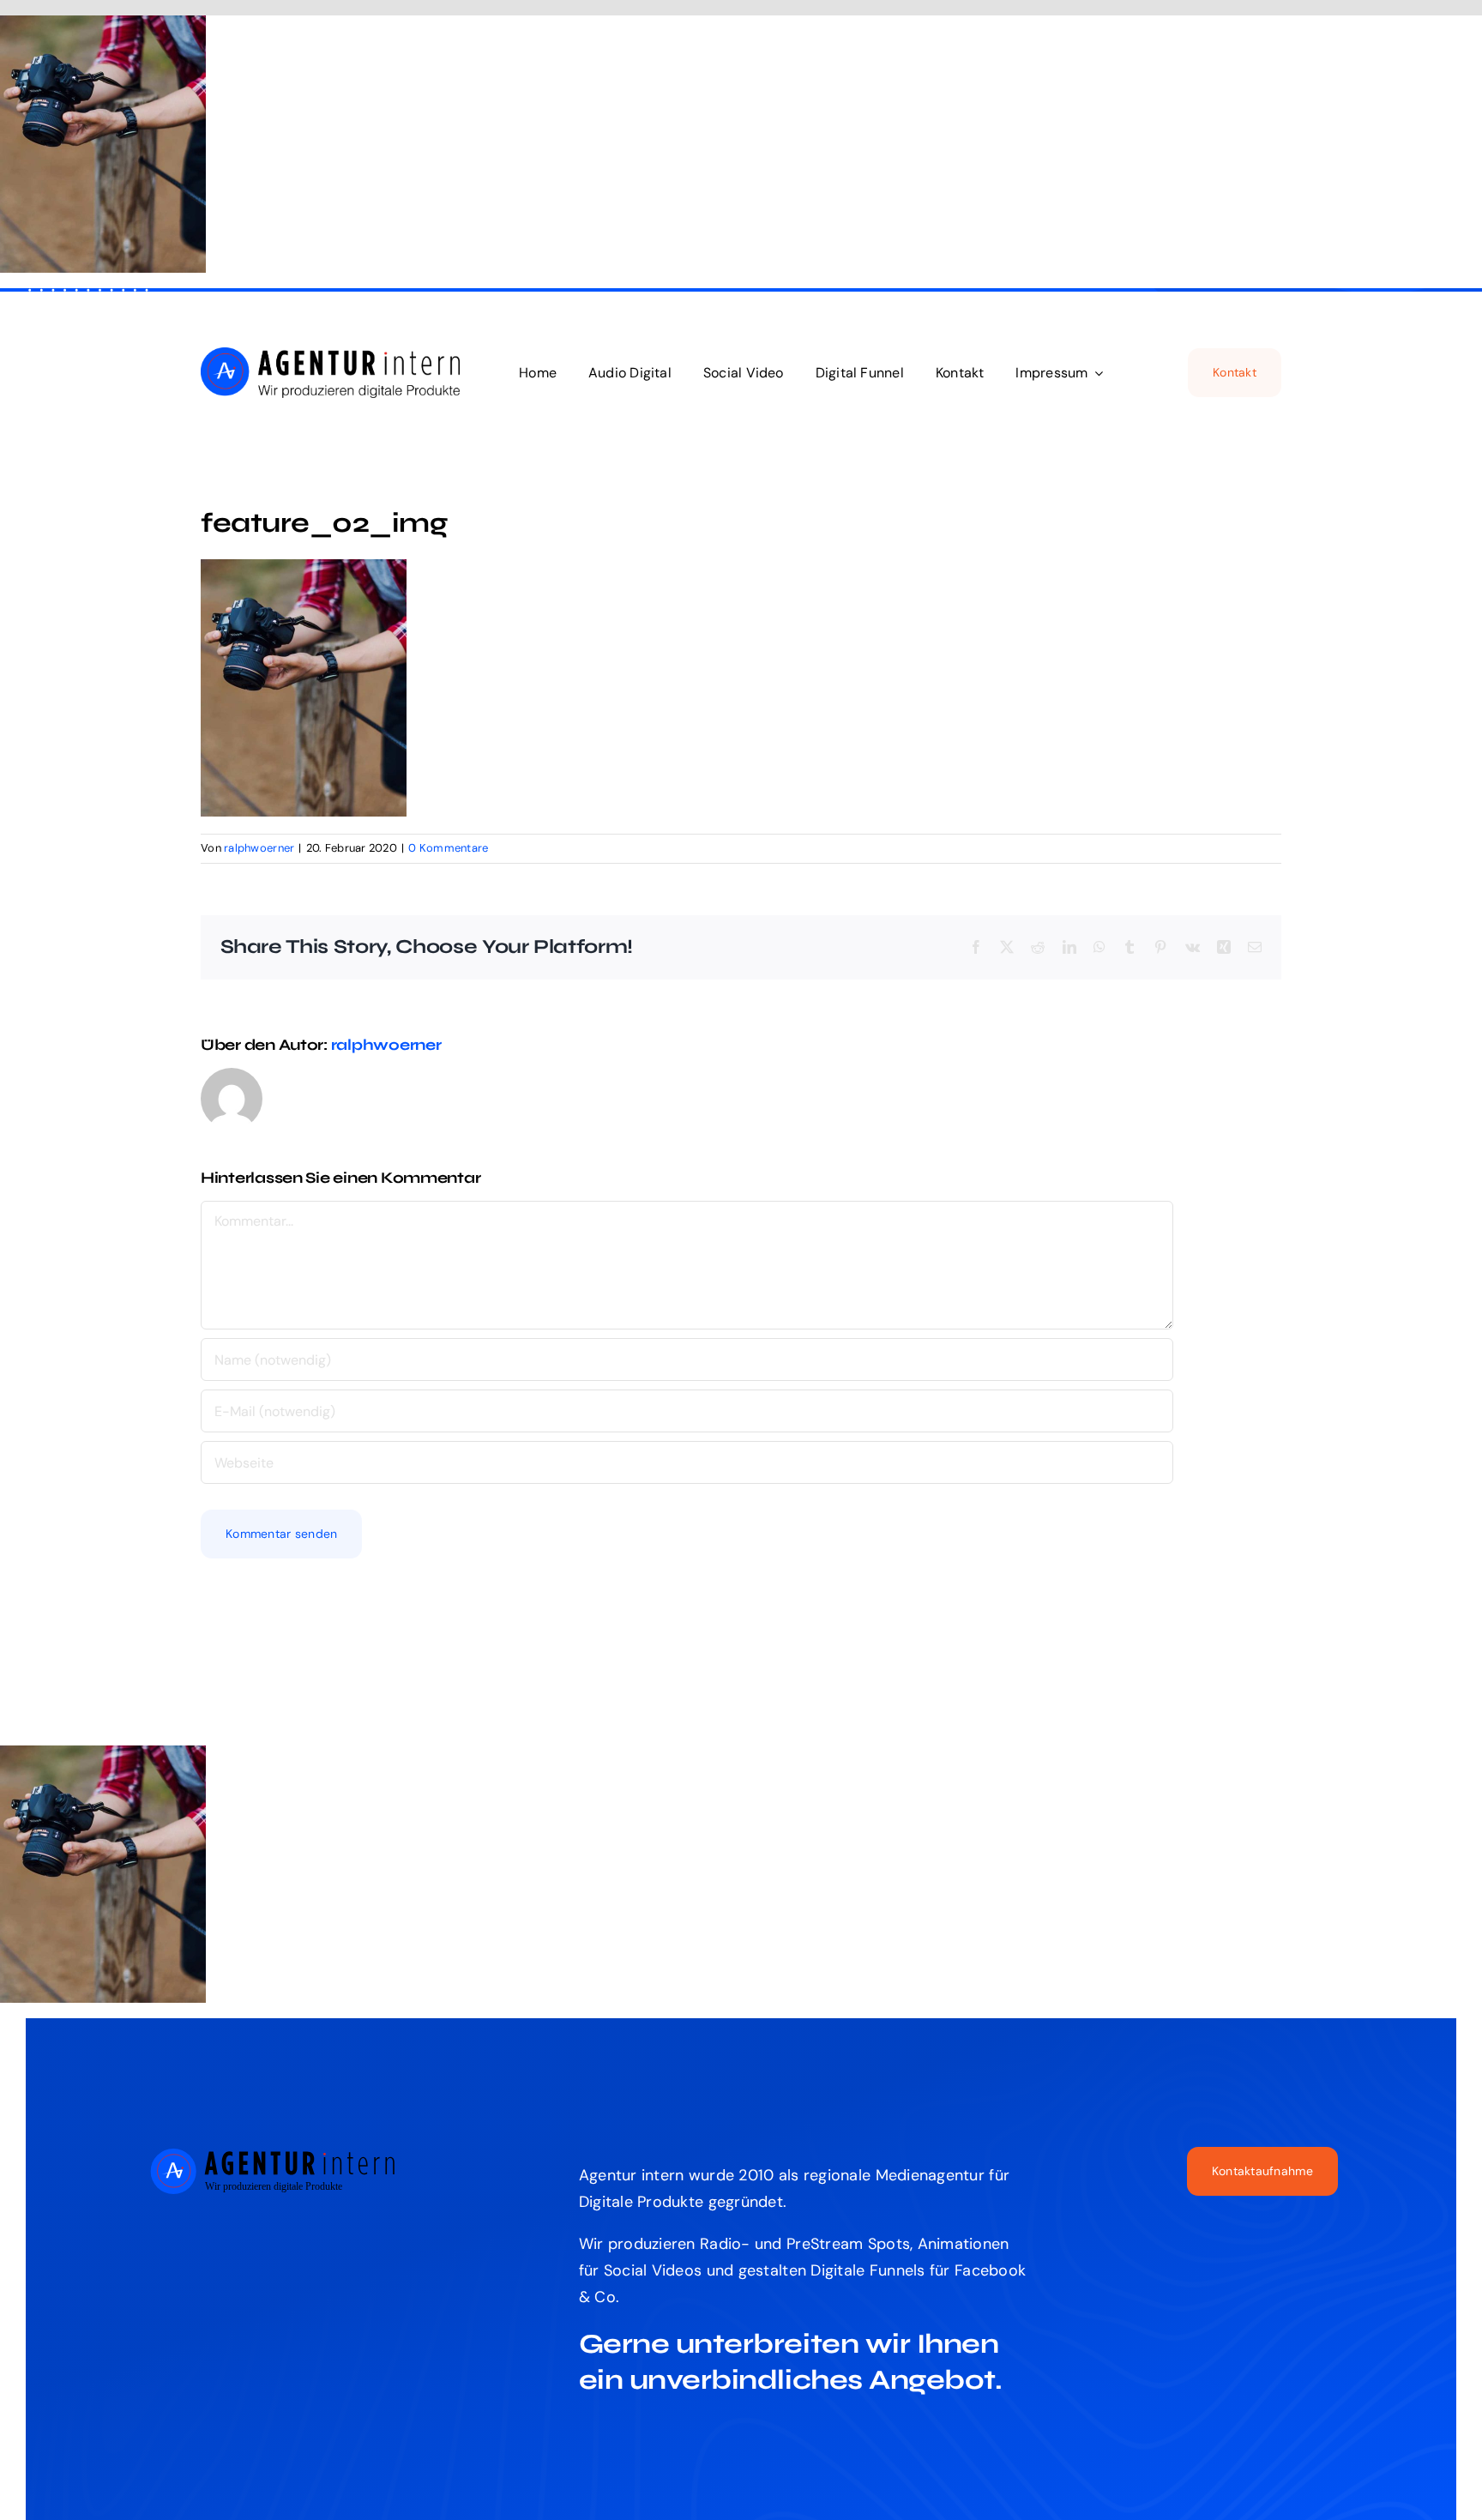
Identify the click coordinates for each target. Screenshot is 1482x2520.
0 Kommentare (448, 848)
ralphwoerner (259, 848)
